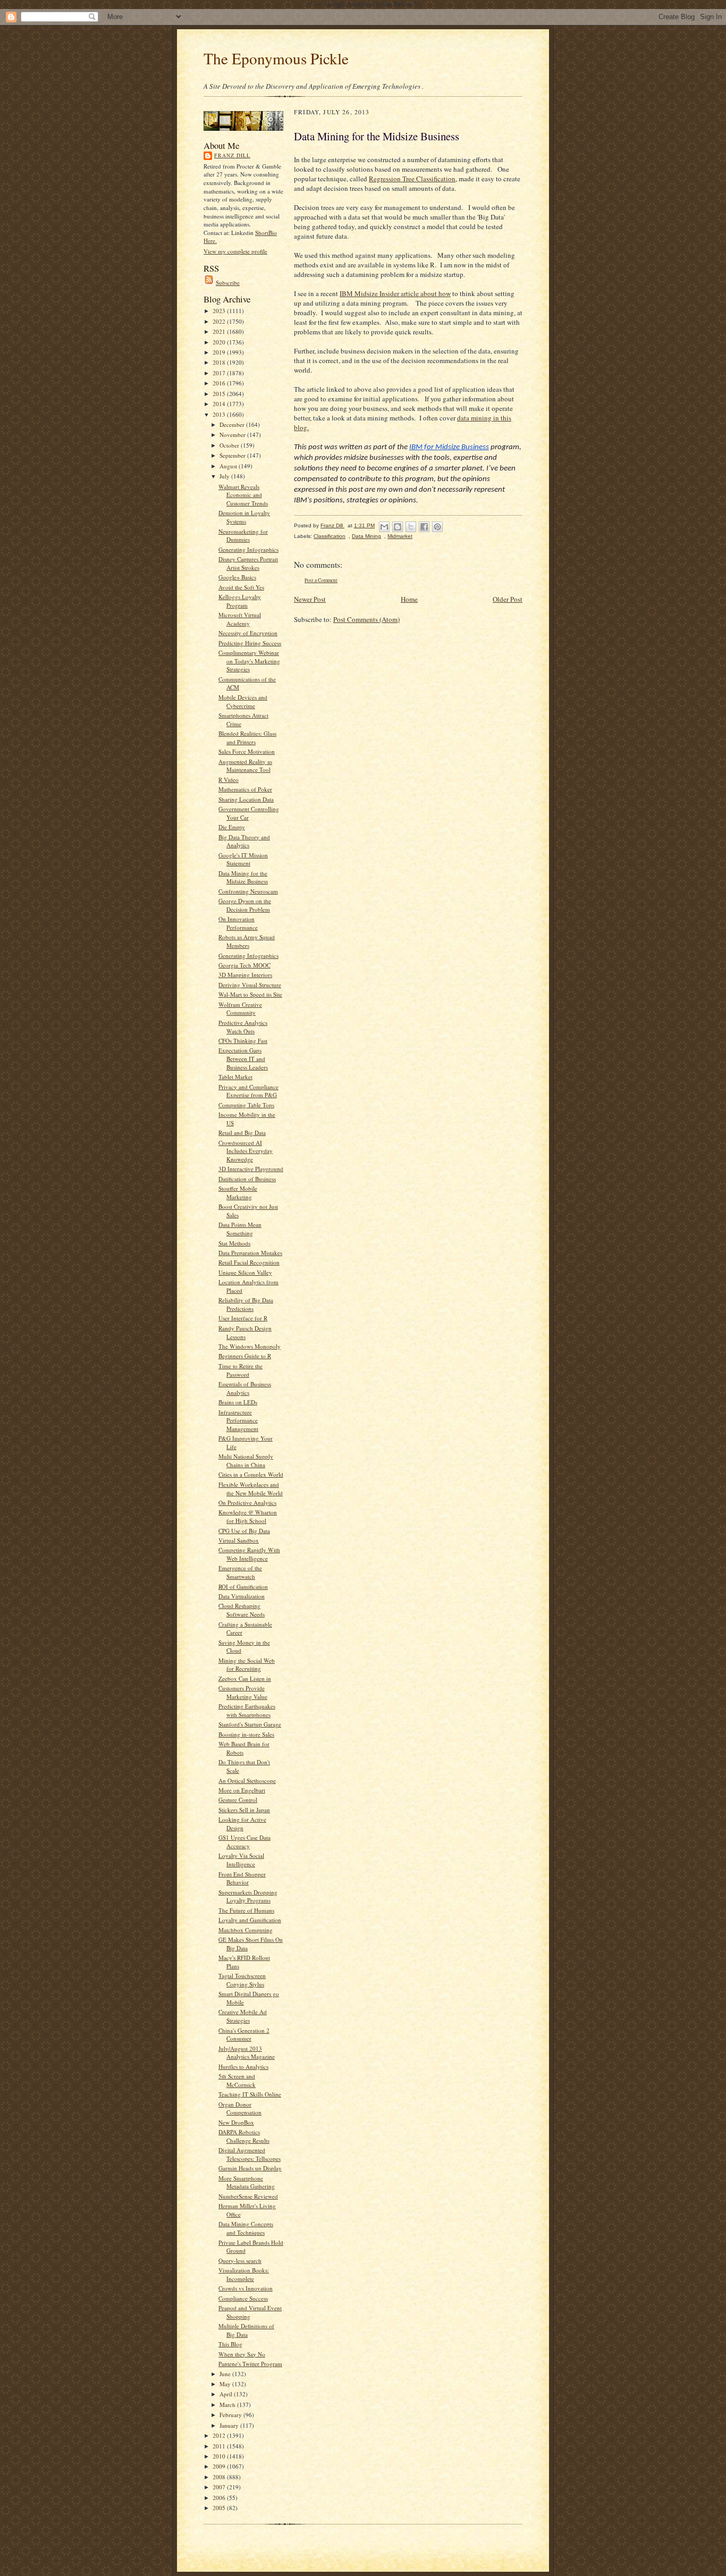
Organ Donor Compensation (240, 2108)
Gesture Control (238, 1800)
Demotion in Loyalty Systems (244, 517)
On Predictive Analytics (247, 1502)
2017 (220, 373)
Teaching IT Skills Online (250, 2094)
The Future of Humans (246, 1910)
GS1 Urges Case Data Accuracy (244, 1842)
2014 (220, 404)
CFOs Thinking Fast (243, 1041)
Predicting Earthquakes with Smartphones (247, 1710)
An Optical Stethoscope (247, 1781)
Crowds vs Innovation (246, 2288)
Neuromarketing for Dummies (243, 536)
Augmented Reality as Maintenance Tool (245, 766)
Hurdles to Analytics (243, 2066)
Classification (330, 536)
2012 (220, 2435)
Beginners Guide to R (245, 1356)
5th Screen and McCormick (237, 2080)
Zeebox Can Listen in (245, 1678)
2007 (220, 2487)
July (225, 476)
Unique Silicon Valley (245, 1272)
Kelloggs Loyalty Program (240, 601)
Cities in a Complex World (251, 1474)
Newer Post (310, 599)
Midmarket (400, 536)
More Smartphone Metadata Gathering (247, 2182)
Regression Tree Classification (412, 179)
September (233, 455)
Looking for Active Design (242, 1824)
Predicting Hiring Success (250, 643)
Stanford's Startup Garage (250, 1724)
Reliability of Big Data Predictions (246, 1304)
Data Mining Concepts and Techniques (246, 2228)
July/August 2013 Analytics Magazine (247, 2053)
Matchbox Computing (246, 1930)
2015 (220, 394)
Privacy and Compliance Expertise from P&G (248, 1091)
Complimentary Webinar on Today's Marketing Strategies (249, 661)
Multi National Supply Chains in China (246, 1460)
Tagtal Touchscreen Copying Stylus (242, 1980)
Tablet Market (235, 1077)
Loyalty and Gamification (250, 1920)
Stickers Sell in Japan (244, 1810)
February (231, 2415)
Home (409, 599)
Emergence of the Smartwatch (240, 1572)
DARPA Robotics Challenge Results (244, 2136)
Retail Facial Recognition (249, 1262)
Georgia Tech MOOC (244, 965)
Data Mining (366, 536)
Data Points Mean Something (240, 1229)
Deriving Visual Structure (250, 985)
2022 (220, 321)
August (229, 466)
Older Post (508, 599)
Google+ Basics (237, 577)
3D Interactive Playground (251, 1169)
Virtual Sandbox (239, 1540)
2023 (220, 311)
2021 (220, 331)
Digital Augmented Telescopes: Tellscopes (250, 2154)
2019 (220, 352)
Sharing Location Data (246, 799)
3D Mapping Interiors (245, 975)
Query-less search (240, 2261)
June (226, 2374)
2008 (220, 2477)
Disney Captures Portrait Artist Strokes (248, 563)
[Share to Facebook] (424, 527)
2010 (220, 2456)
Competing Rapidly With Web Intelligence (249, 1554)
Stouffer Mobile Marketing (238, 1193)
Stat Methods (234, 1243)
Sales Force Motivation (247, 751)
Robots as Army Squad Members (247, 941)
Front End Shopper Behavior (242, 1878)
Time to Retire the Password (240, 1370)
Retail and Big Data (242, 1133)
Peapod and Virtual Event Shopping (250, 2312)
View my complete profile (235, 251)
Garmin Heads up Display (250, 2168)
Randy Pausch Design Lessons (245, 1332)
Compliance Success (243, 2298)
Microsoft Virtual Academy (240, 619)
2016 (220, 383)
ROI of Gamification (243, 1586)
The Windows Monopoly (250, 1346)
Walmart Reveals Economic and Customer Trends (243, 495)
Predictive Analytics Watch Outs (243, 1027)
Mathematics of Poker (245, 789)
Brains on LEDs (238, 1402)
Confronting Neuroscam (248, 891)
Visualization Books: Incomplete (244, 2274)
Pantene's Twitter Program (250, 2364)
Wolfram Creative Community (240, 1009)
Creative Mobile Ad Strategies (243, 2016)
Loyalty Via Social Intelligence (241, 1860)
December (233, 424)
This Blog (230, 2344)
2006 (220, 2498)
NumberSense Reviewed (248, 2196)
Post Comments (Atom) (366, 619)
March (228, 2405)
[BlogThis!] (398, 527)
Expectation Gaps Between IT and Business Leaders (243, 1058)
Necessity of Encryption (248, 633)
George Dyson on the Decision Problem (245, 905)
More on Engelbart (242, 1790)
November (233, 435)
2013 (220, 414)
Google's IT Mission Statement (243, 859)
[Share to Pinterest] (437, 527)
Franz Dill (232, 155)
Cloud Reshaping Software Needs (242, 1610)
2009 (220, 2466)
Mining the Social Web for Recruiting (247, 1665)
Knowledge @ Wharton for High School (248, 1516)
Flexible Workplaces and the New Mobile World (251, 1489)
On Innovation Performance (238, 923)
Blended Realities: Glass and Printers (247, 738)
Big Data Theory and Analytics (244, 841)
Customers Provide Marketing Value (243, 1692)
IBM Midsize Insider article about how (395, 293)
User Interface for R (243, 1318)
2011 (220, 2446)
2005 (220, 2508)
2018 (220, 362)
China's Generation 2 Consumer (244, 2035)
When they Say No (242, 2354)
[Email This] (384, 527)
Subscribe (228, 283)
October (230, 445)
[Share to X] (411, 527)
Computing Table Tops (246, 1105)
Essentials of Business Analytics (245, 1388)
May (226, 2384)
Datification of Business (247, 1179)
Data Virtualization (242, 1596)
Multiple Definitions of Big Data (246, 2330)
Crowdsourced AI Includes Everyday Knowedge (246, 1151)
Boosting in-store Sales (246, 1734)
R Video (229, 780)
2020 (220, 342)
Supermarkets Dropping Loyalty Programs (248, 1896)
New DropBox (236, 2122)
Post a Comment (321, 580)
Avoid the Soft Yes (241, 587)
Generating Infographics (248, 549)
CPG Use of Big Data (244, 1531)
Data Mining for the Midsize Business (243, 877)
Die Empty (232, 827)
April (227, 2394)
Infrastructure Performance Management (238, 1420)
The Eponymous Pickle (276, 58)
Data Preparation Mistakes (250, 1253)
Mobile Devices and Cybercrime (243, 701)
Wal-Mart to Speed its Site (250, 994)
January (230, 2425)
